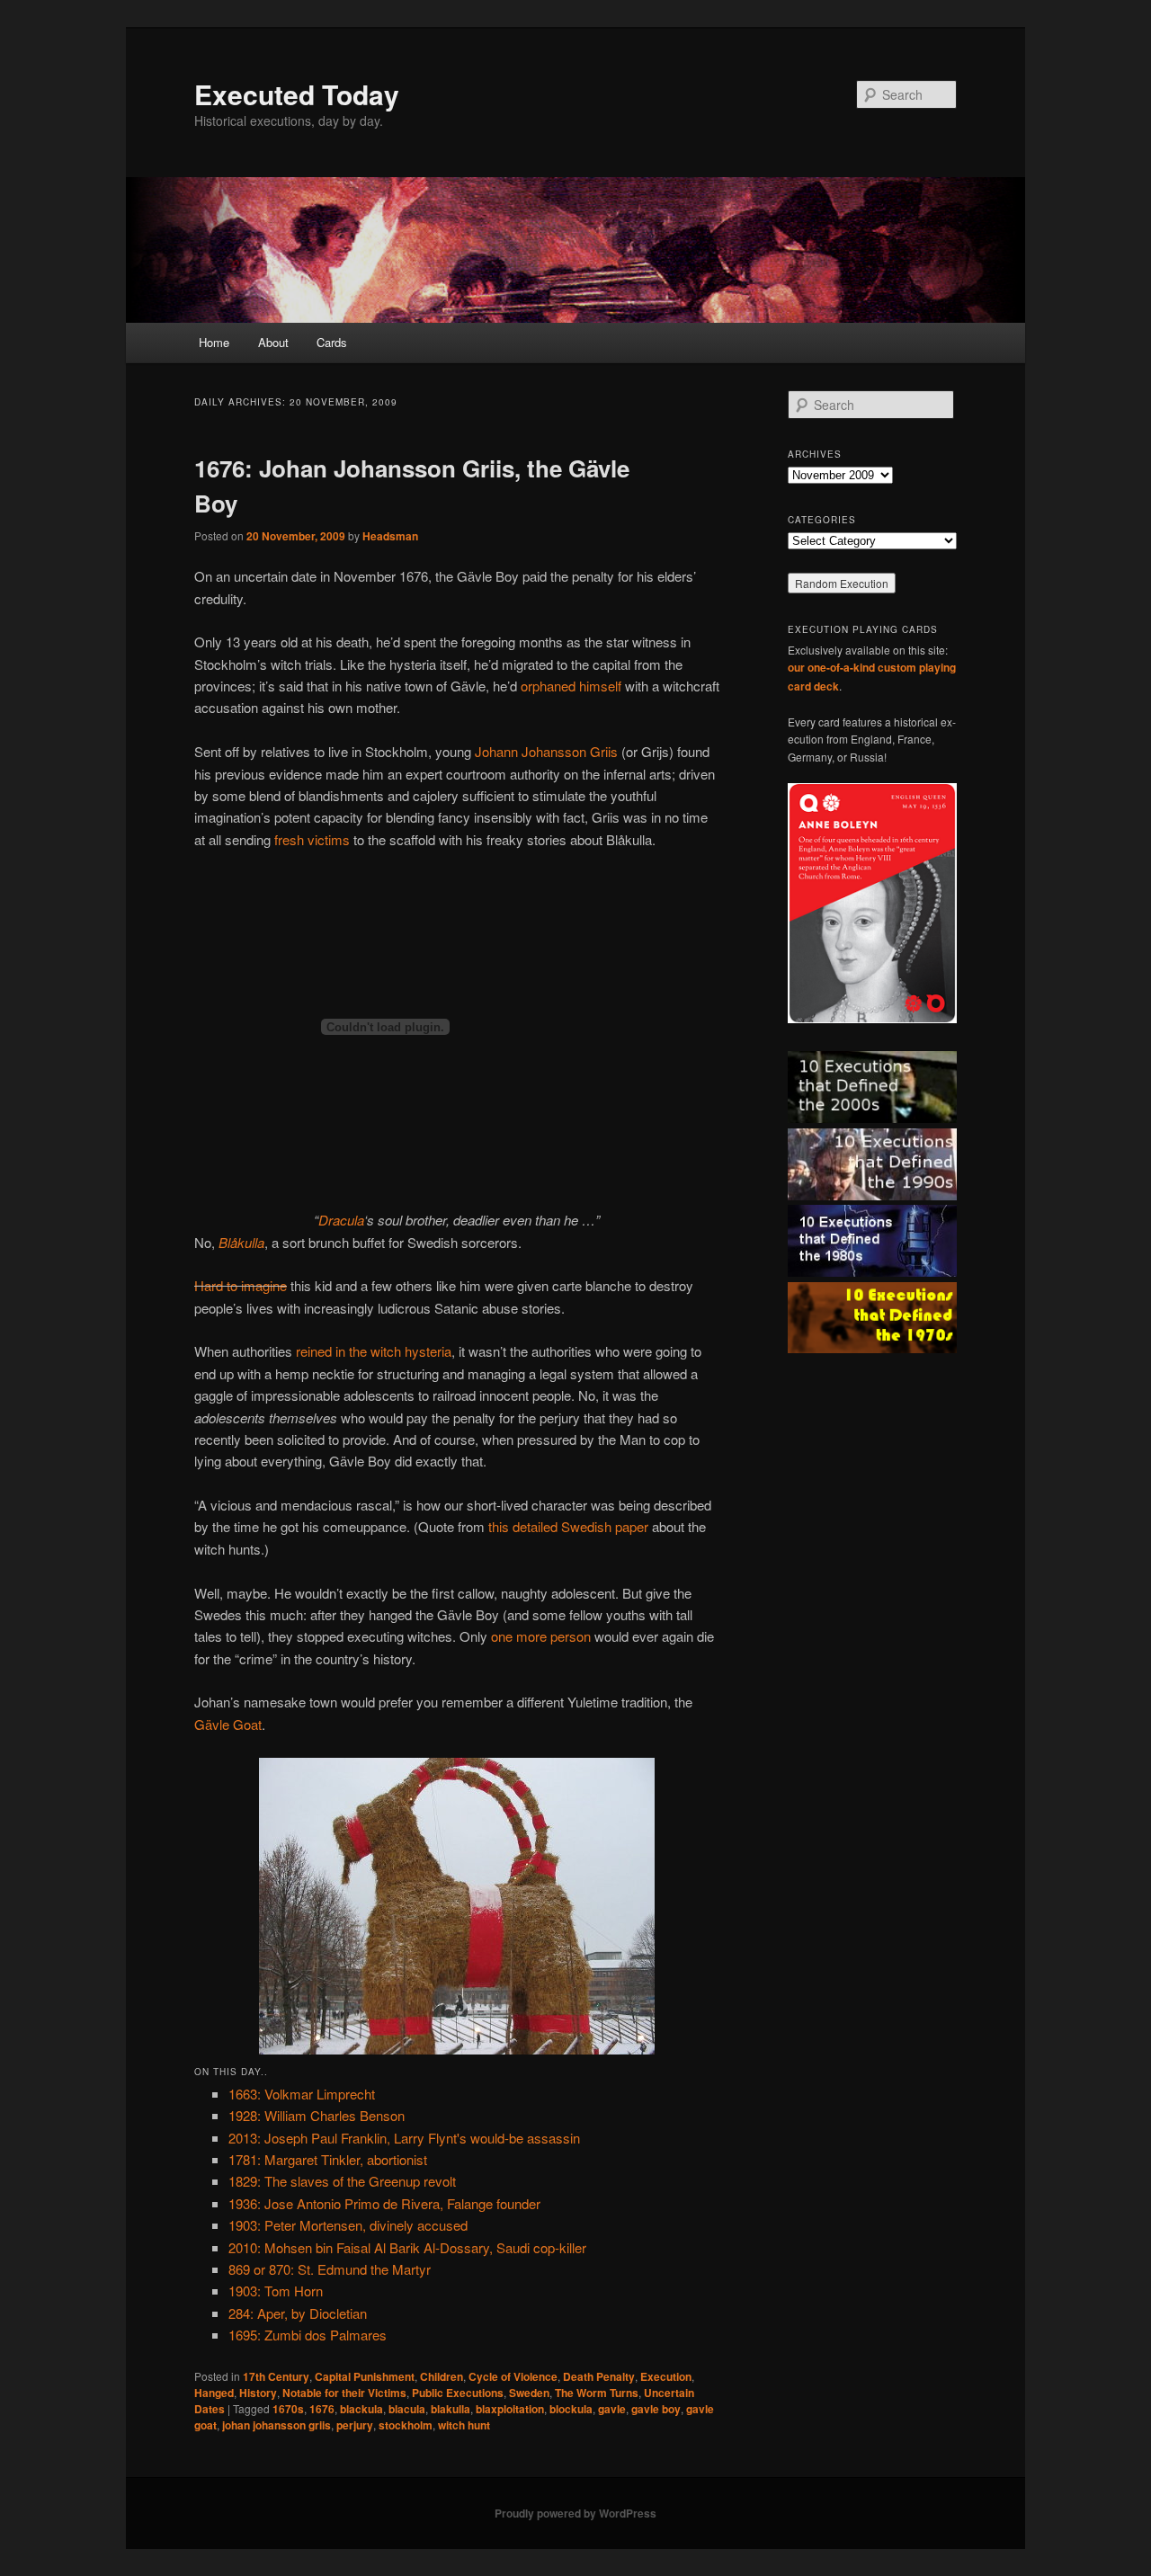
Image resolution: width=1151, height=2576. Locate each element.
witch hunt (464, 2425)
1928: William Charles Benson (317, 2115)
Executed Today (297, 94)
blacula (407, 2409)
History (258, 2393)
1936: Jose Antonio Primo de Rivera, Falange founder (384, 2203)
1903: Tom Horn (276, 2291)
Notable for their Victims (344, 2393)
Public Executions (458, 2393)
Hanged (214, 2393)
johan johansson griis (277, 2425)
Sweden (529, 2393)
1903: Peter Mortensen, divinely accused (348, 2225)
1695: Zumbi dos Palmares (308, 2335)
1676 (322, 2409)
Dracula (341, 1220)
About (273, 342)
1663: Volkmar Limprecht (302, 2094)
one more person (541, 1636)
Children (442, 2376)
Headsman (390, 536)
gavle (612, 2409)
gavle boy (656, 2409)
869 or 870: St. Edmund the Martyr (330, 2269)
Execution (666, 2376)
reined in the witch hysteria (374, 1351)
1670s (288, 2409)
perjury (355, 2425)
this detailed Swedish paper (568, 1526)
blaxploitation (510, 2409)
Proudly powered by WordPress (575, 2513)
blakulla (451, 2409)
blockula (571, 2409)
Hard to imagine (241, 1285)
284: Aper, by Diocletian (298, 2313)
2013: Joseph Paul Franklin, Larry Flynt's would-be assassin (404, 2138)
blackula (361, 2409)
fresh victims (312, 839)
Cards (332, 342)
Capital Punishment (365, 2376)
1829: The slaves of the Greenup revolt (342, 2181)
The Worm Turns (597, 2393)
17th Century (276, 2376)
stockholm (406, 2425)
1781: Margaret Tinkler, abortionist (328, 2159)
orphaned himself (571, 686)
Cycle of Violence (513, 2376)
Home (214, 342)
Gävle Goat (228, 1724)
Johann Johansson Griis (546, 751)
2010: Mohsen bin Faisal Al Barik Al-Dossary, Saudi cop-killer (407, 2247)
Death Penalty (599, 2376)
